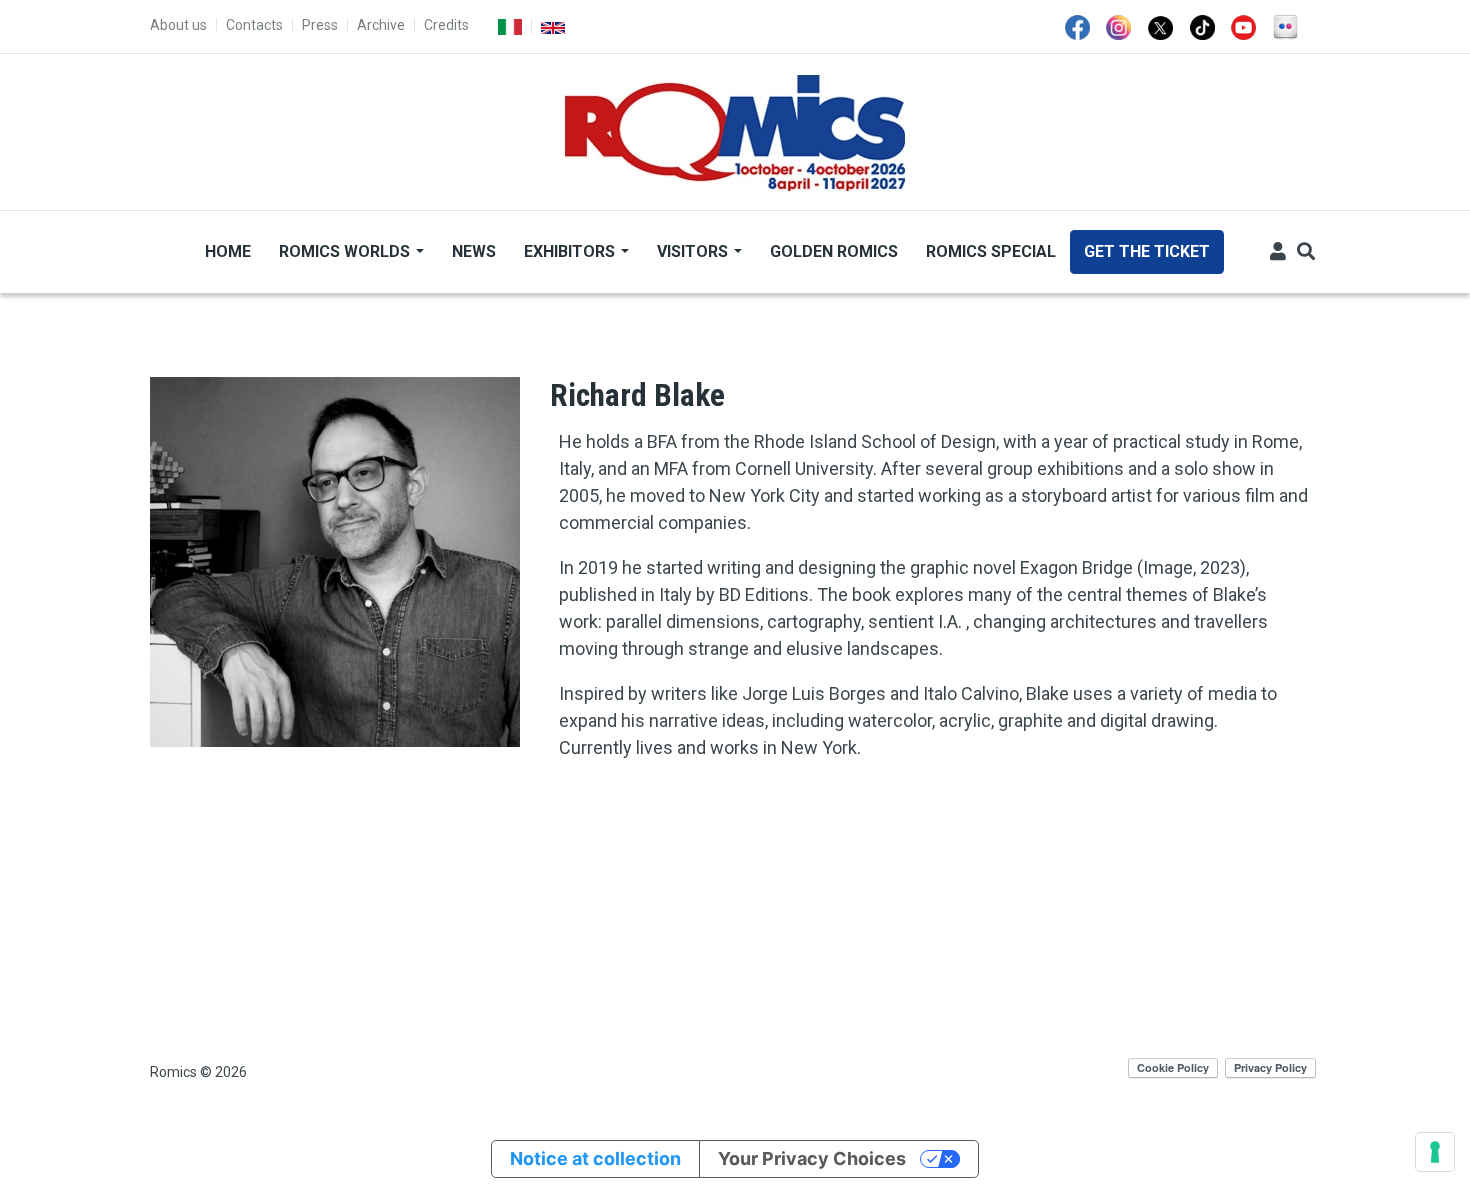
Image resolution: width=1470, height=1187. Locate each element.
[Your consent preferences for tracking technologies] (1435, 1152)
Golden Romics (834, 251)
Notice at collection (595, 1158)
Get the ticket (1147, 251)
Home (228, 251)
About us (178, 25)
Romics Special (991, 251)
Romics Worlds (346, 251)
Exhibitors (571, 251)
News (474, 251)
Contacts (254, 25)
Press (320, 25)
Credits (446, 25)
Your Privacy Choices (812, 1158)
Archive (381, 25)
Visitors (694, 251)
